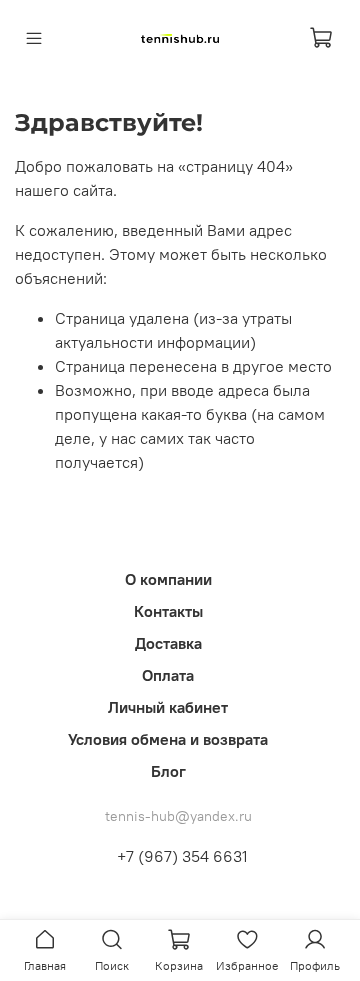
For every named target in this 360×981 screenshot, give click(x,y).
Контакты (168, 611)
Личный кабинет (168, 707)
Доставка (168, 643)
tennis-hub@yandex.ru (178, 816)
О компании (168, 579)
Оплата (168, 675)
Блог (168, 771)
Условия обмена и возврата (168, 739)
